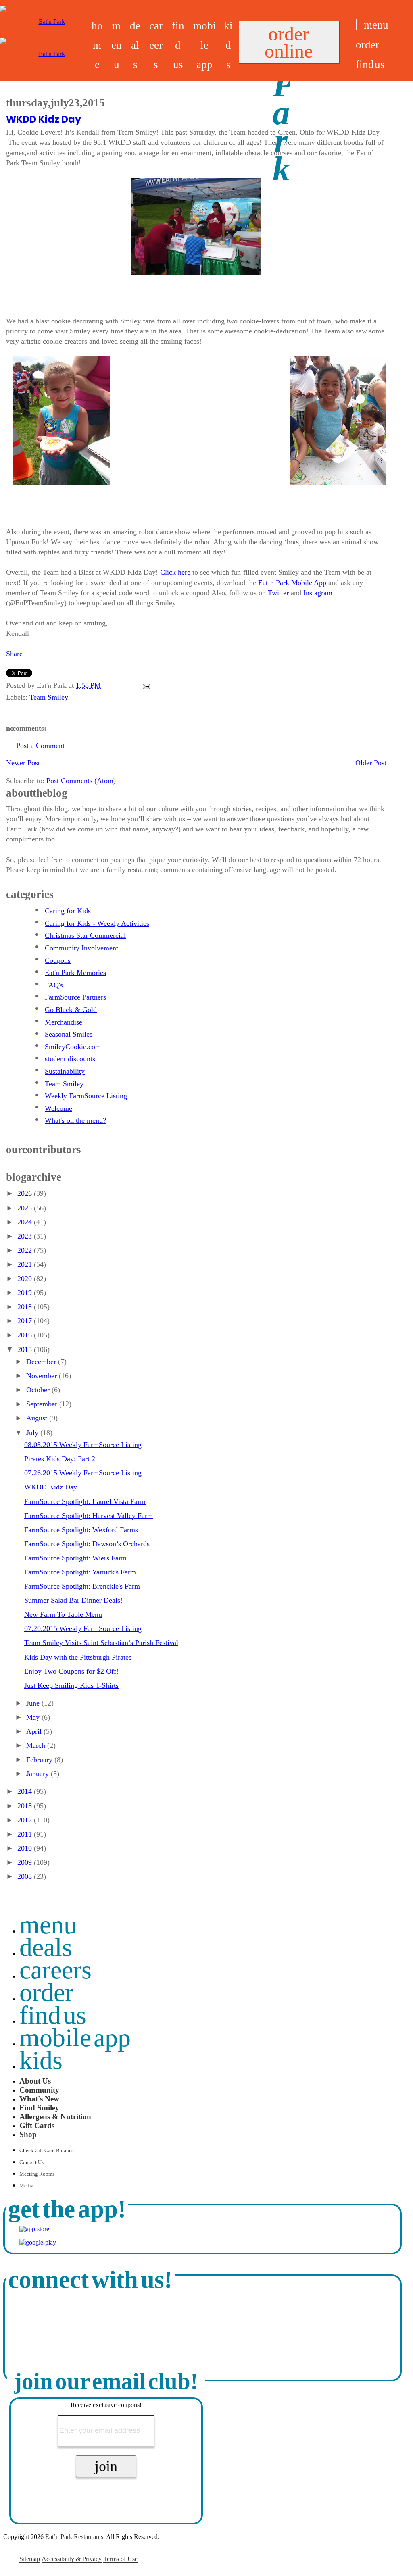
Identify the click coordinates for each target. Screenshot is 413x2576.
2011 (26, 1834)
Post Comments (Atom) (81, 781)
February (40, 1760)
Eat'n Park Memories (75, 973)
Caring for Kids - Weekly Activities (97, 923)
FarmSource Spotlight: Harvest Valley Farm (89, 1516)
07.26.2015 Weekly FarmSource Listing (83, 1473)
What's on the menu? (75, 1120)
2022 (26, 1250)
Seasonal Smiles (69, 1034)
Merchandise (64, 1022)
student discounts (70, 1059)
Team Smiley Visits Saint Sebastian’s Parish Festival (101, 1643)
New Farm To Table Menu (63, 1614)
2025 (26, 1208)
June (34, 1703)
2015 (26, 1349)
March (37, 1745)
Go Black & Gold (71, 1010)
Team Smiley (49, 697)
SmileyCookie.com (73, 1047)
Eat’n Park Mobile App (292, 583)
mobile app (205, 45)
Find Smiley (39, 2108)
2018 (26, 1307)
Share (14, 654)
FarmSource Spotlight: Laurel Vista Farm (85, 1501)
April (35, 1731)
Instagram (318, 593)
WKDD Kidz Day (44, 119)
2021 (26, 1264)
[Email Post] (145, 685)
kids (228, 45)
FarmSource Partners (75, 997)
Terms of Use (120, 2559)
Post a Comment (40, 746)
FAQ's (54, 985)
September (43, 1404)
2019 (26, 1293)
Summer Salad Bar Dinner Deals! (73, 1600)
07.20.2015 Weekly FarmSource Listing (83, 1628)
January (39, 1774)
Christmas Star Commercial (85, 935)
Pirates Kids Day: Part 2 (60, 1459)
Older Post (371, 763)
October (39, 1390)
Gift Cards (37, 2125)
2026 (26, 1193)
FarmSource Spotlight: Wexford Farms (81, 1530)
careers (156, 45)
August (38, 1418)
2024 (26, 1222)
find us (178, 45)
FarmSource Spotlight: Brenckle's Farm (82, 1586)
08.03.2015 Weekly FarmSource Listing (83, 1445)
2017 (26, 1321)
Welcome (58, 1108)
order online (289, 42)
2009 (26, 1862)
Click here (175, 572)
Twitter (278, 593)
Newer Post (23, 763)
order (367, 45)
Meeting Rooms (37, 2174)
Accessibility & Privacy (72, 2559)
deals (135, 45)
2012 (26, 1820)
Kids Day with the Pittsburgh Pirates (78, 1657)
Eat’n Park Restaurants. (75, 2537)
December (42, 1362)
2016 (26, 1335)
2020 (26, 1279)
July (33, 1433)
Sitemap (30, 2559)
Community (39, 2090)
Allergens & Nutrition (55, 2117)
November (43, 1376)
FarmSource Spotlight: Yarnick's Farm (80, 1572)
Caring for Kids (68, 911)
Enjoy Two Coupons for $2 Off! (71, 1671)
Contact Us (31, 2162)
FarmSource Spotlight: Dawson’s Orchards (87, 1544)
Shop (28, 2134)
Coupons (58, 960)
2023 (26, 1236)
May (34, 1717)
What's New (39, 2099)
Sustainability (65, 1071)
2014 (26, 1791)
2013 (26, 1806)
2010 (26, 1848)
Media (26, 2186)
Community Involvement (81, 948)
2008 (26, 1876)
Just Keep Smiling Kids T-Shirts (71, 1685)
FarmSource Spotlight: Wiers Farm (75, 1558)
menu (117, 45)
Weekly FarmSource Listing (86, 1096)
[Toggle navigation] (357, 24)
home (97, 45)
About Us (35, 2081)
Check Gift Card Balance (47, 2151)
